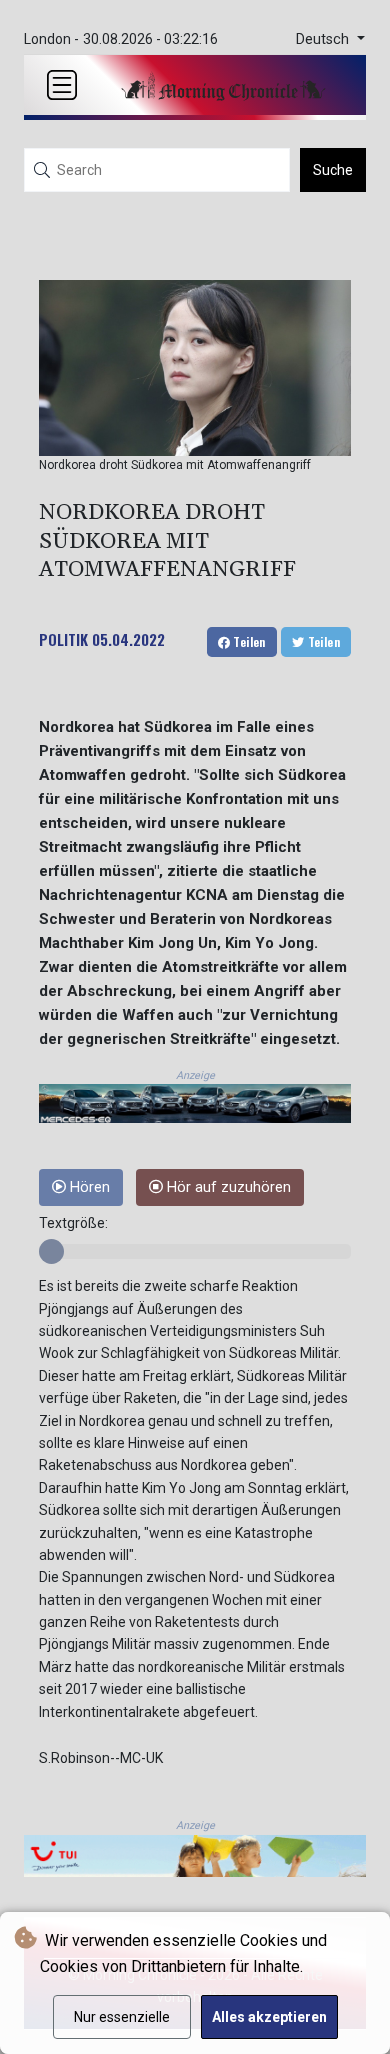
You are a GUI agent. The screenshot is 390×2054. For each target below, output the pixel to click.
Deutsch (324, 39)
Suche (333, 170)
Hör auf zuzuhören (227, 1187)
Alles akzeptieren (269, 2017)
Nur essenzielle (122, 2017)
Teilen (248, 641)
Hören (88, 1187)
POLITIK (63, 639)
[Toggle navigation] (62, 85)
